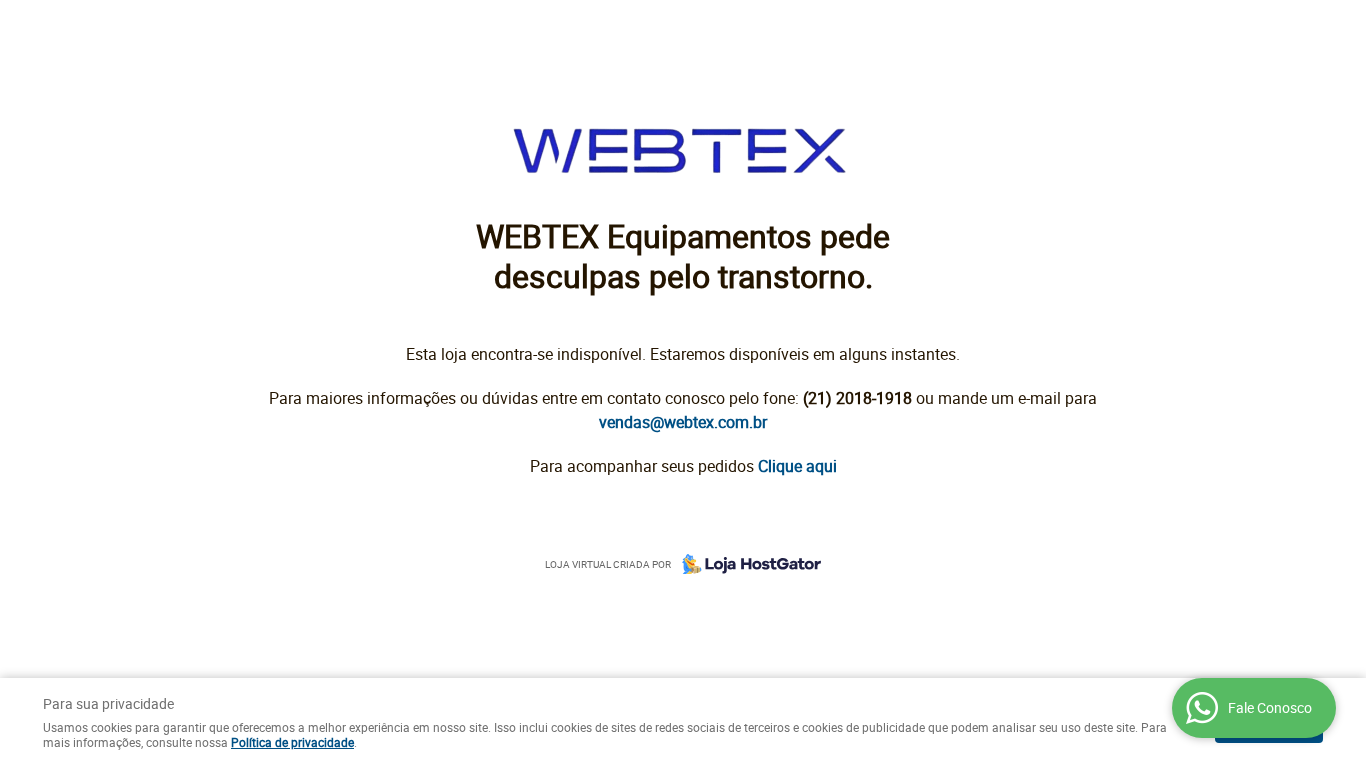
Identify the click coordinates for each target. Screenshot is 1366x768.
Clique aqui (797, 466)
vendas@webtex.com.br (683, 422)
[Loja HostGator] (746, 564)
